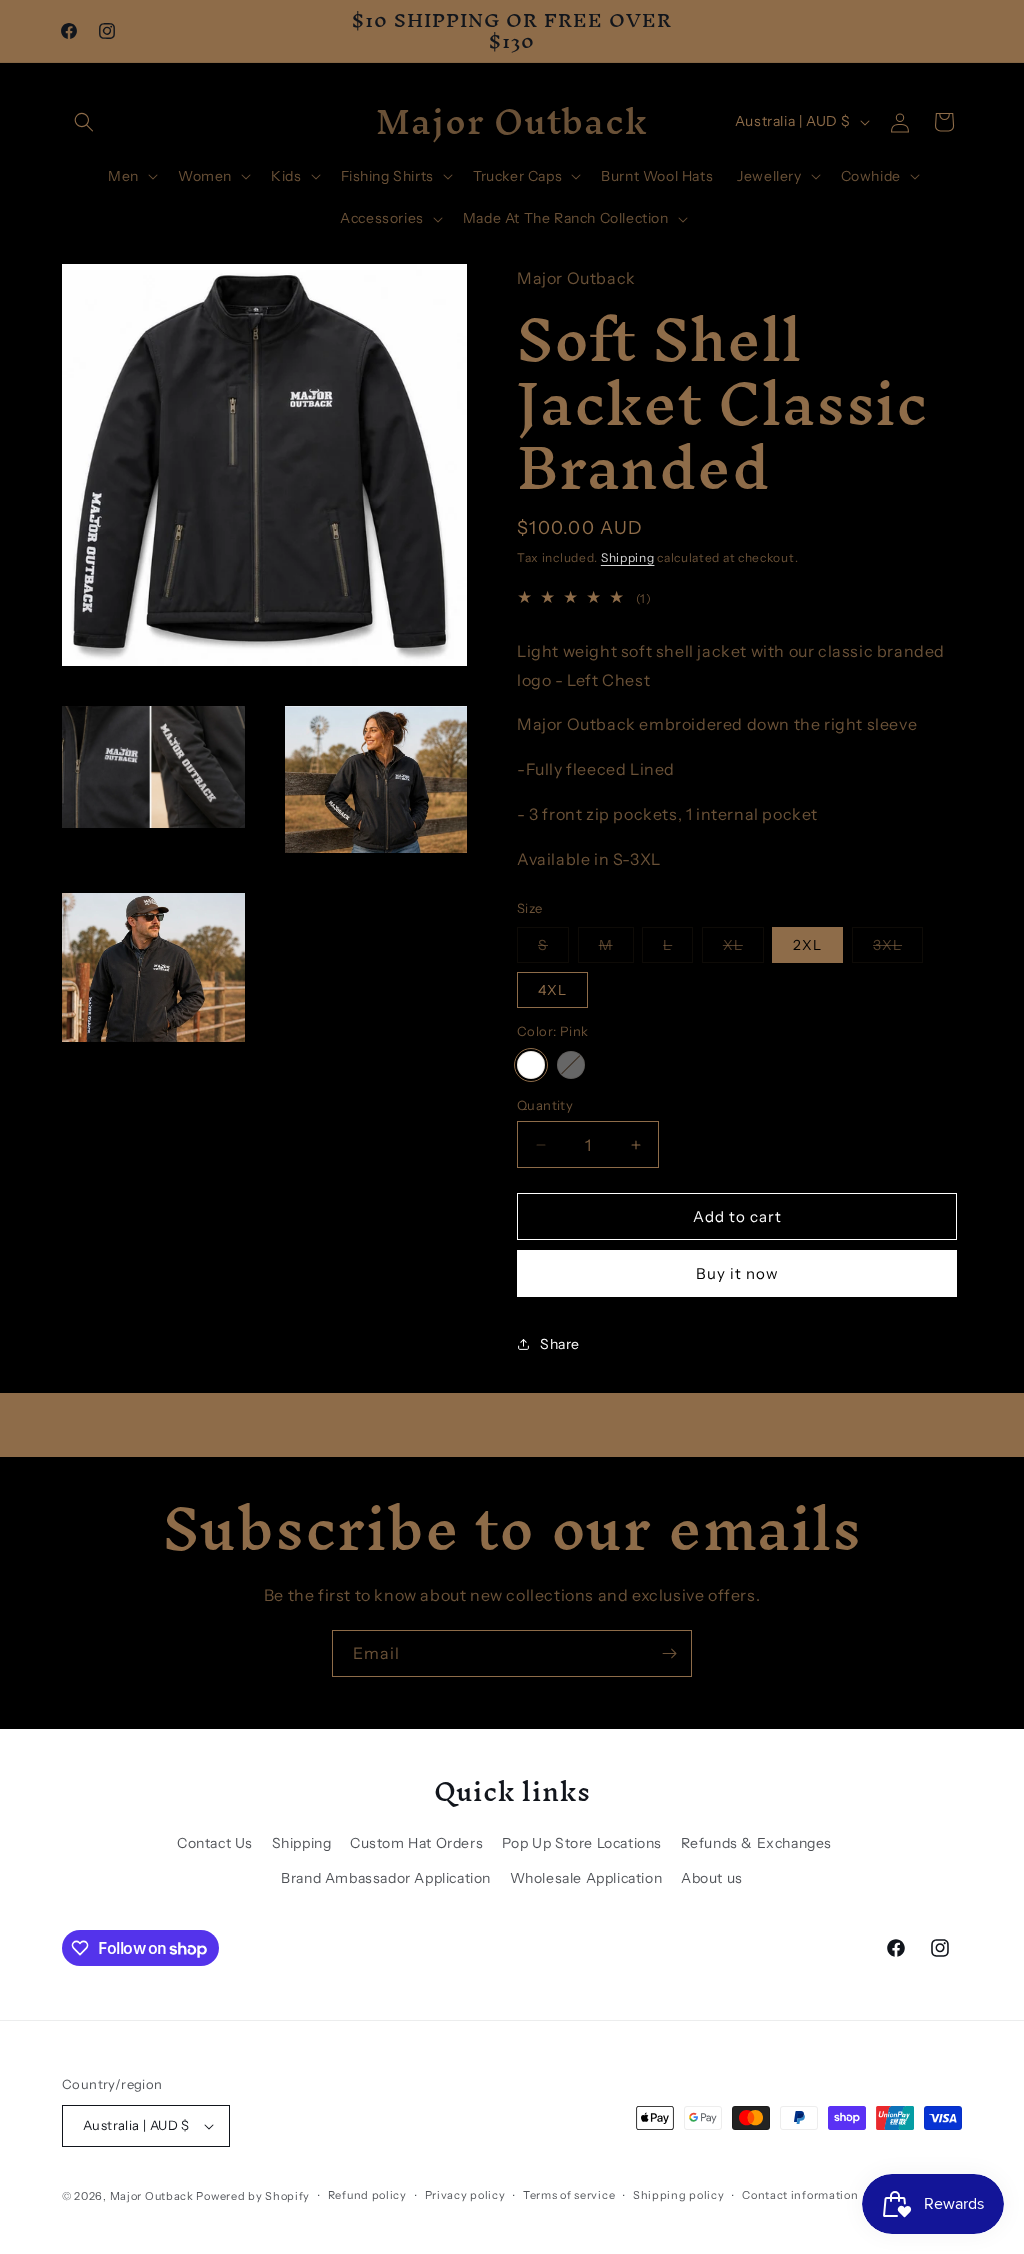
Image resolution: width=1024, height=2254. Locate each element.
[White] (571, 1065)
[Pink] (531, 1065)
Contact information (800, 2195)
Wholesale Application (586, 1878)
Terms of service (569, 2195)
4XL (552, 990)
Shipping (628, 557)
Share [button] (560, 1344)
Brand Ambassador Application (386, 1878)
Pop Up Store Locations (582, 1843)
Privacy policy (465, 2195)
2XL (807, 945)
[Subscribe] (669, 1653)
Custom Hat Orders (416, 1843)
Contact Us (215, 1843)
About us (712, 1878)
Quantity (545, 1105)
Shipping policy (679, 2195)
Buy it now (737, 1273)
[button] (84, 122)
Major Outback (152, 2196)
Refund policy (367, 2195)
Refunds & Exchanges (756, 1843)
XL (743, 949)
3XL (898, 949)
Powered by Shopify (253, 2196)
